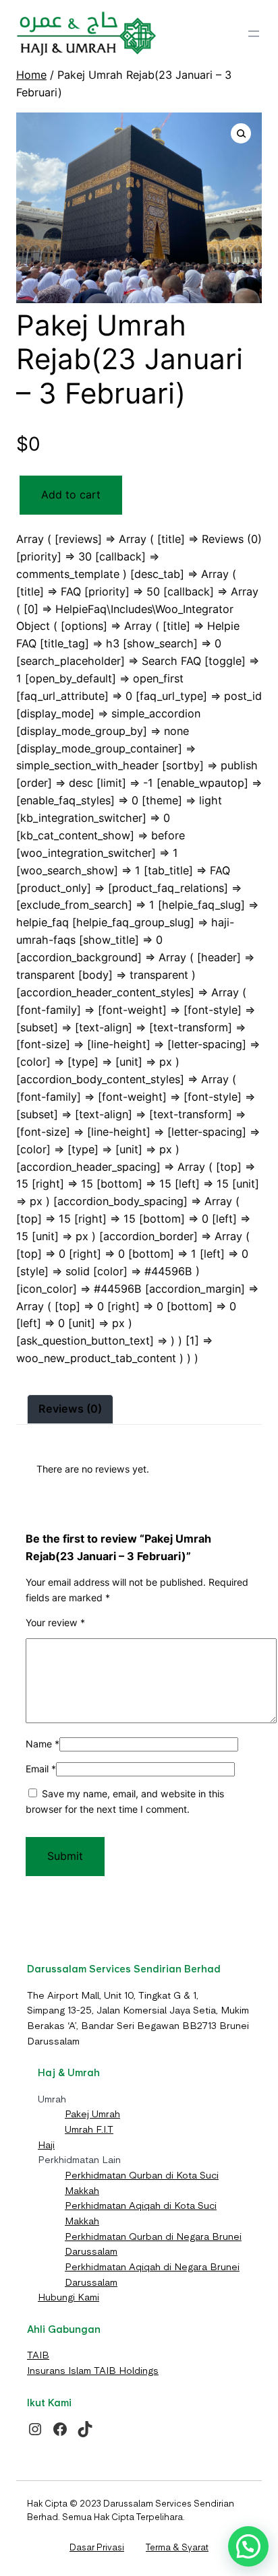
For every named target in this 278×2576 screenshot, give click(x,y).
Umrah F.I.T (89, 2129)
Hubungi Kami (68, 2297)
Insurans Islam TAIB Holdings (93, 2371)
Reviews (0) (70, 1409)
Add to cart (71, 494)
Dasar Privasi (97, 2547)
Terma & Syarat (177, 2547)
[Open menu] (254, 34)
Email (41, 1769)
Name (43, 1744)
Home (31, 75)
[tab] (70, 1409)
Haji (46, 2145)
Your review (55, 1622)
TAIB (38, 2355)
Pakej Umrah (92, 2114)
